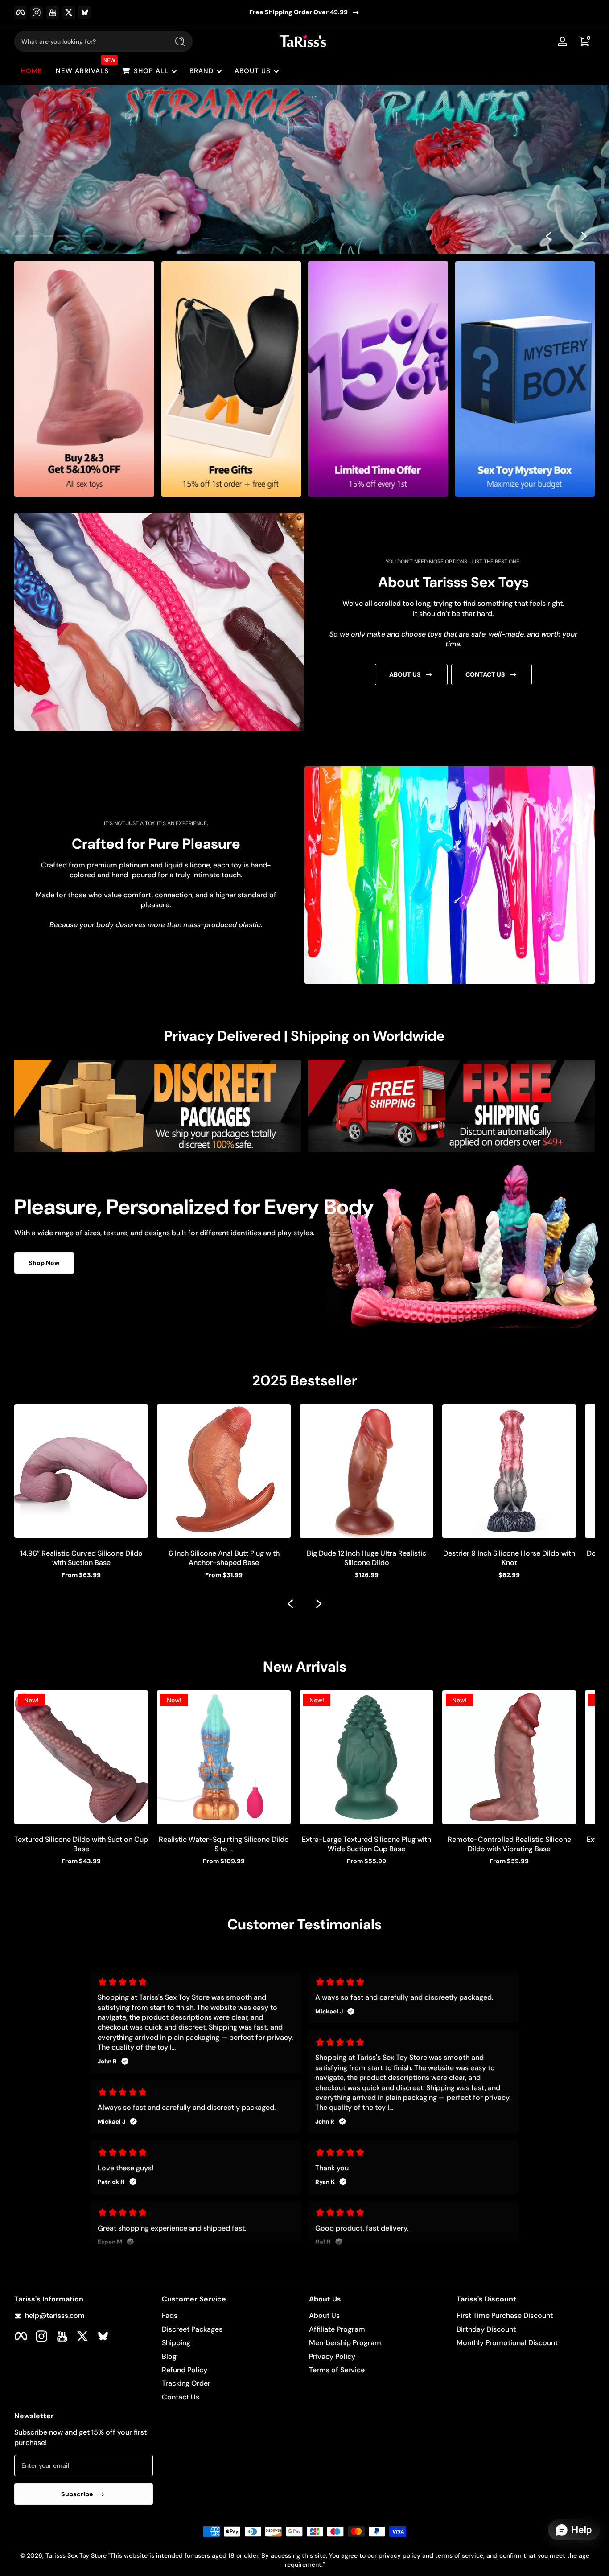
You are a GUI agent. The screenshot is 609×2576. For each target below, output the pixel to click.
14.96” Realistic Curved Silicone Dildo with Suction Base (81, 1558)
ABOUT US (405, 674)
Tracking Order (186, 2383)
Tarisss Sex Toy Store (76, 2555)
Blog (169, 2356)
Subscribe (77, 2494)
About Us (324, 2315)
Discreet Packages (192, 2329)
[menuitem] (231, 2316)
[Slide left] (548, 236)
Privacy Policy (332, 2356)
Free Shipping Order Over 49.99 (298, 12)
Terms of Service (337, 2370)
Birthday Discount (486, 2329)
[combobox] (89, 41)
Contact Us (181, 2397)
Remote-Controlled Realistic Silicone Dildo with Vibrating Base (509, 1844)
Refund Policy (185, 2370)
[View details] (304, 170)
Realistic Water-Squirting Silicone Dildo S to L (224, 1844)
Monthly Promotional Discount (507, 2343)
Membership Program (345, 2343)
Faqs (170, 2315)
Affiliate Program (337, 2329)
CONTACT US (485, 674)
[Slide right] (584, 236)
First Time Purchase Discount (505, 2315)
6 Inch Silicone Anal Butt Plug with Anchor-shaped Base (224, 1558)
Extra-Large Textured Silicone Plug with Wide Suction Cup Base (366, 1844)
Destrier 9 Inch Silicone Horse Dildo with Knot (509, 1558)
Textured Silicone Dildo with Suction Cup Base (81, 1844)
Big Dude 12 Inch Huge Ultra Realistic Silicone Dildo (366, 1558)
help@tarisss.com (55, 2315)
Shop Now (44, 1263)
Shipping (176, 2343)
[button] (584, 41)
